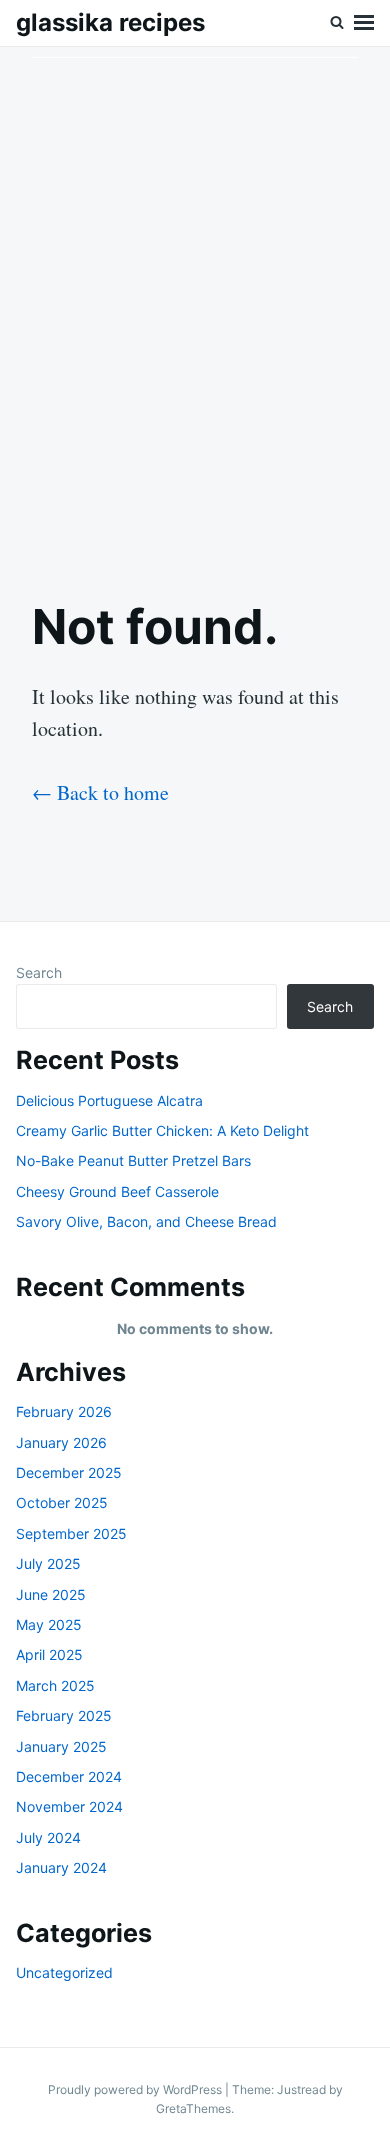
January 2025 (61, 1746)
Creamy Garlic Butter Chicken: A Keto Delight (162, 1130)
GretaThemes (193, 2108)
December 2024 (69, 1776)
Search (39, 972)
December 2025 (69, 1472)
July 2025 (48, 1563)
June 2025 (51, 1594)
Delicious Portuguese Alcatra (109, 1100)
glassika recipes (110, 22)
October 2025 (62, 1502)
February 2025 (64, 1715)
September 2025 (71, 1533)
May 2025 (49, 1624)
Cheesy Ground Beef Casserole (117, 1191)
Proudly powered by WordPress (136, 2089)
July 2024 (48, 1837)
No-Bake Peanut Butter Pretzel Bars (133, 1160)
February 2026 (64, 1411)
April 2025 (49, 1654)
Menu (364, 23)
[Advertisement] (195, 306)
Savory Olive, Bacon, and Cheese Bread (146, 1221)
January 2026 (61, 1442)
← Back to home (100, 792)
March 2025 (55, 1685)
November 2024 (69, 1806)
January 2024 (61, 1867)
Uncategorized (64, 1972)
